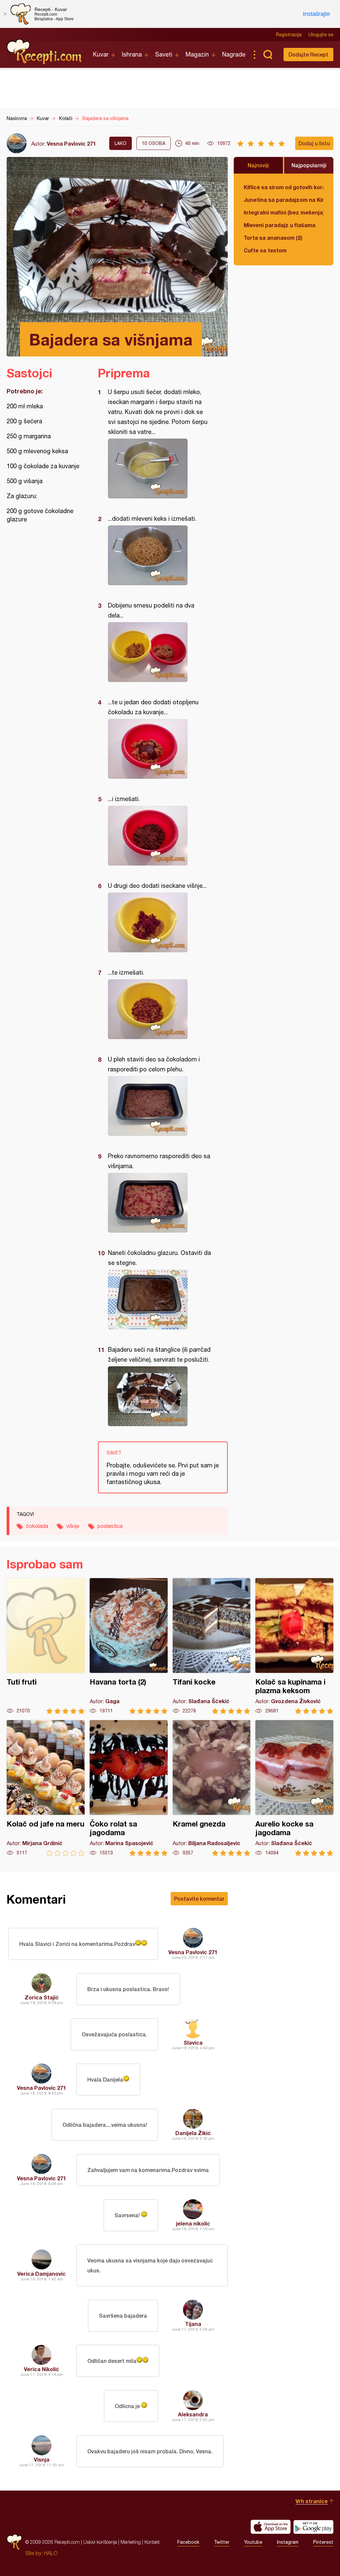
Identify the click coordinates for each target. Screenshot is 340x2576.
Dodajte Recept (308, 54)
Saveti (164, 54)
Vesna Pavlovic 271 (71, 143)
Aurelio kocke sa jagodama (294, 1788)
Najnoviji (258, 165)
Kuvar (101, 54)
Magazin (197, 54)
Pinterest (323, 2542)
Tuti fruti (46, 1646)
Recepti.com (45, 52)
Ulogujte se (321, 35)
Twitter (222, 2542)
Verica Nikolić (42, 2369)
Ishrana (132, 54)
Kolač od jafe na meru (46, 1788)
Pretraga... (268, 55)
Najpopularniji (309, 165)
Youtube (253, 2542)
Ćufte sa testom (265, 250)
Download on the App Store (271, 2527)
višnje (73, 1526)
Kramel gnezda (212, 1788)
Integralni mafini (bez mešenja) (284, 212)
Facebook (188, 2542)
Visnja (42, 2459)
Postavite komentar (199, 1898)
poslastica (110, 1526)
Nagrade (234, 54)
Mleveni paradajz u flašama (280, 225)
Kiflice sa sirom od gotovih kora (284, 187)
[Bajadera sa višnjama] (160, 469)
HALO (51, 2553)
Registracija (289, 35)
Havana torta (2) (129, 1646)
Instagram (288, 2542)
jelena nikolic (193, 2223)
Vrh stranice (312, 2501)
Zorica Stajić (42, 1997)
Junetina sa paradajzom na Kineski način (284, 200)
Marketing (131, 2542)
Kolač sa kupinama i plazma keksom (294, 1646)
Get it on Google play (313, 2527)
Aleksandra (193, 2414)
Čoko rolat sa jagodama (129, 1788)
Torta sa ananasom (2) (273, 238)
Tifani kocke (212, 1646)
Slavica (193, 2042)
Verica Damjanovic (42, 2274)
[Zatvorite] (5, 14)
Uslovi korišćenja (100, 2542)
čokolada (37, 1526)
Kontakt (152, 2542)
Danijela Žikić (193, 2133)
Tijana (193, 2324)
